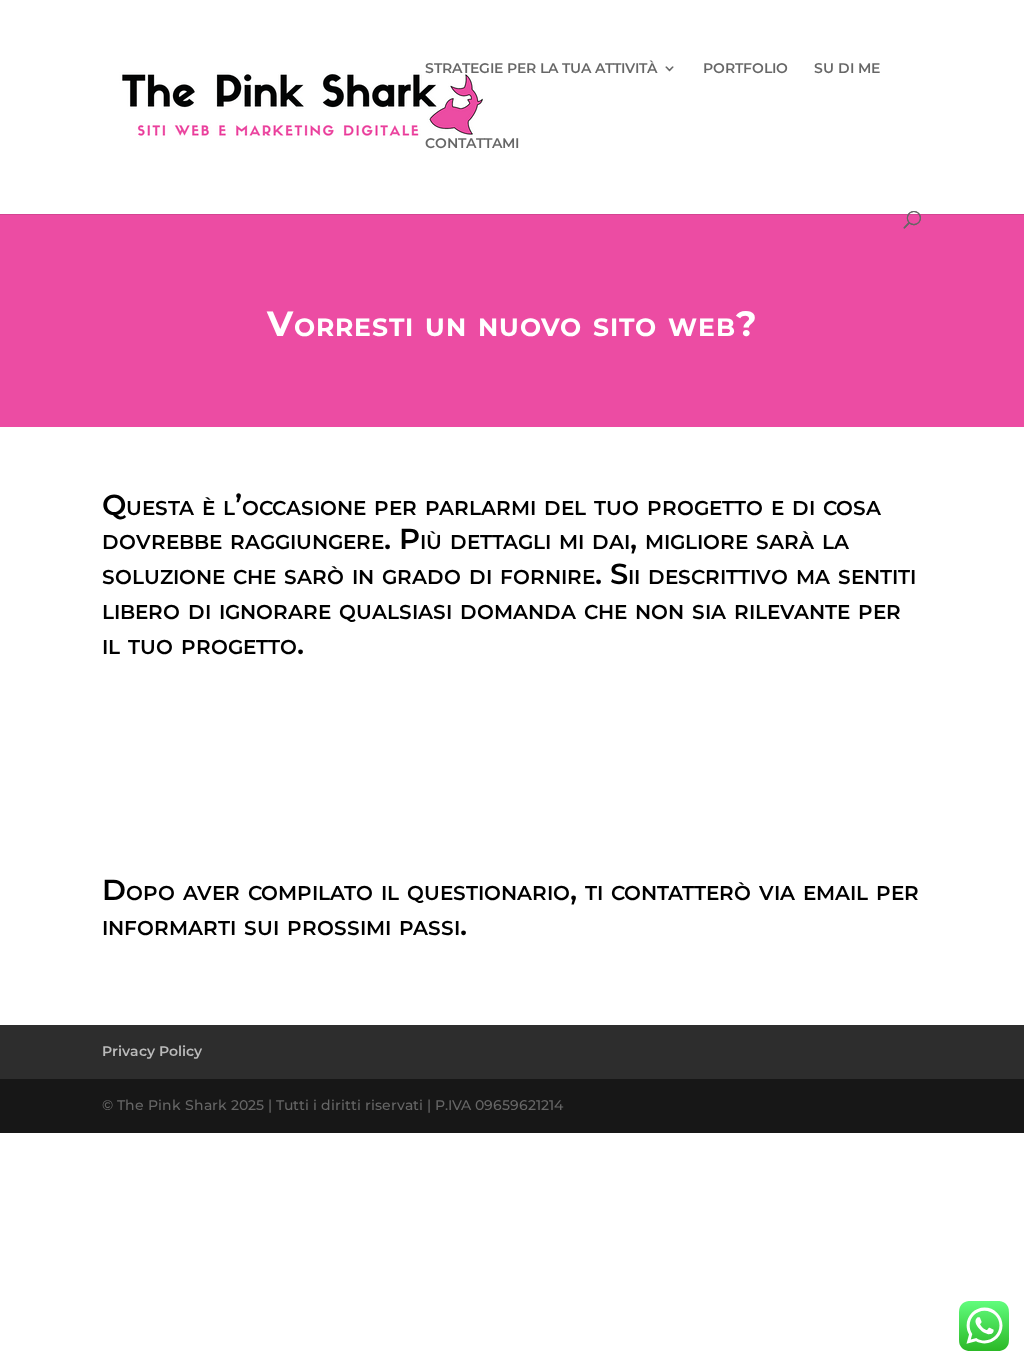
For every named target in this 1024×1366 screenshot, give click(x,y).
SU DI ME (847, 69)
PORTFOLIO (745, 69)
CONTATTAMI (472, 144)
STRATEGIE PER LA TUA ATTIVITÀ (541, 69)
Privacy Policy (152, 1051)
